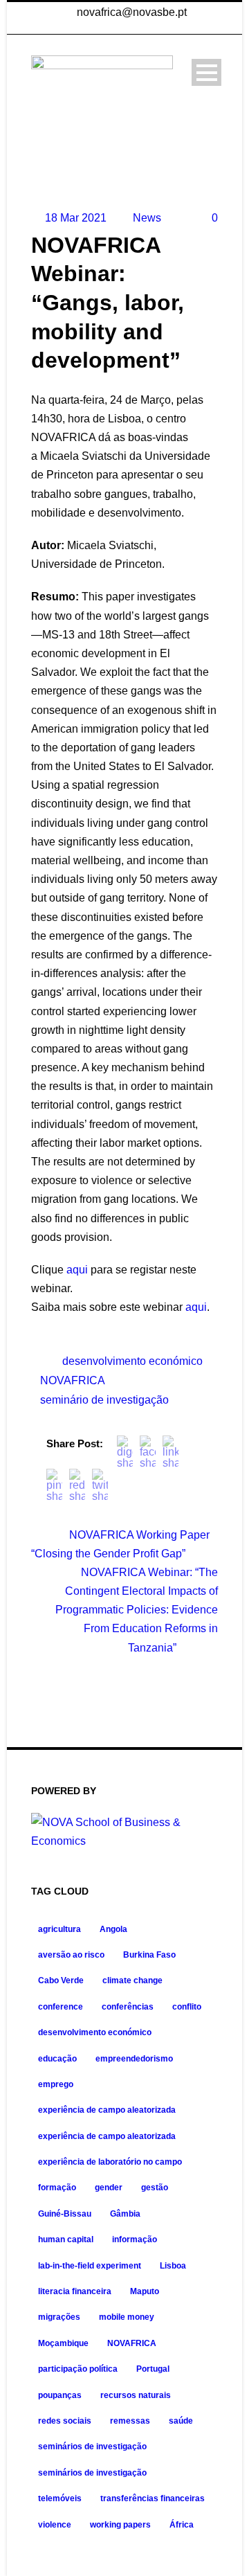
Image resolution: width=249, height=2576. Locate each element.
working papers (120, 2525)
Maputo (145, 2291)
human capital (66, 2239)
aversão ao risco (71, 1955)
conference (61, 2007)
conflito (187, 2007)
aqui (77, 1270)
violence (55, 2525)
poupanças (60, 2395)
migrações (59, 2317)
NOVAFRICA (73, 1380)
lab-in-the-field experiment (90, 2266)
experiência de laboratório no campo (110, 2162)
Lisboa (173, 2266)
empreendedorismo (134, 2059)
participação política (78, 2369)
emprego (56, 2084)
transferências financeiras (153, 2498)
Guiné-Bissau (65, 2214)
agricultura (59, 1929)
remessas (130, 2421)
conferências (128, 2007)
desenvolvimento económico (132, 1361)
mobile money (127, 2317)
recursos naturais (136, 2395)
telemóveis (60, 2498)
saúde (181, 2421)
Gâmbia (125, 2214)
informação (135, 2239)
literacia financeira (75, 2291)
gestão (155, 2188)
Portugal (153, 2369)
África (182, 2525)
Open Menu (206, 72)
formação (57, 2188)
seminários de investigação (92, 2447)
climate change (132, 1980)
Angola (113, 1929)
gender (109, 2188)
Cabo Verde (61, 1980)
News (147, 218)
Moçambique (63, 2343)
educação (57, 2059)
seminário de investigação (104, 1400)
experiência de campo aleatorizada (107, 2110)
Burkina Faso (149, 1955)
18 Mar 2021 (76, 218)
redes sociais (65, 2421)
